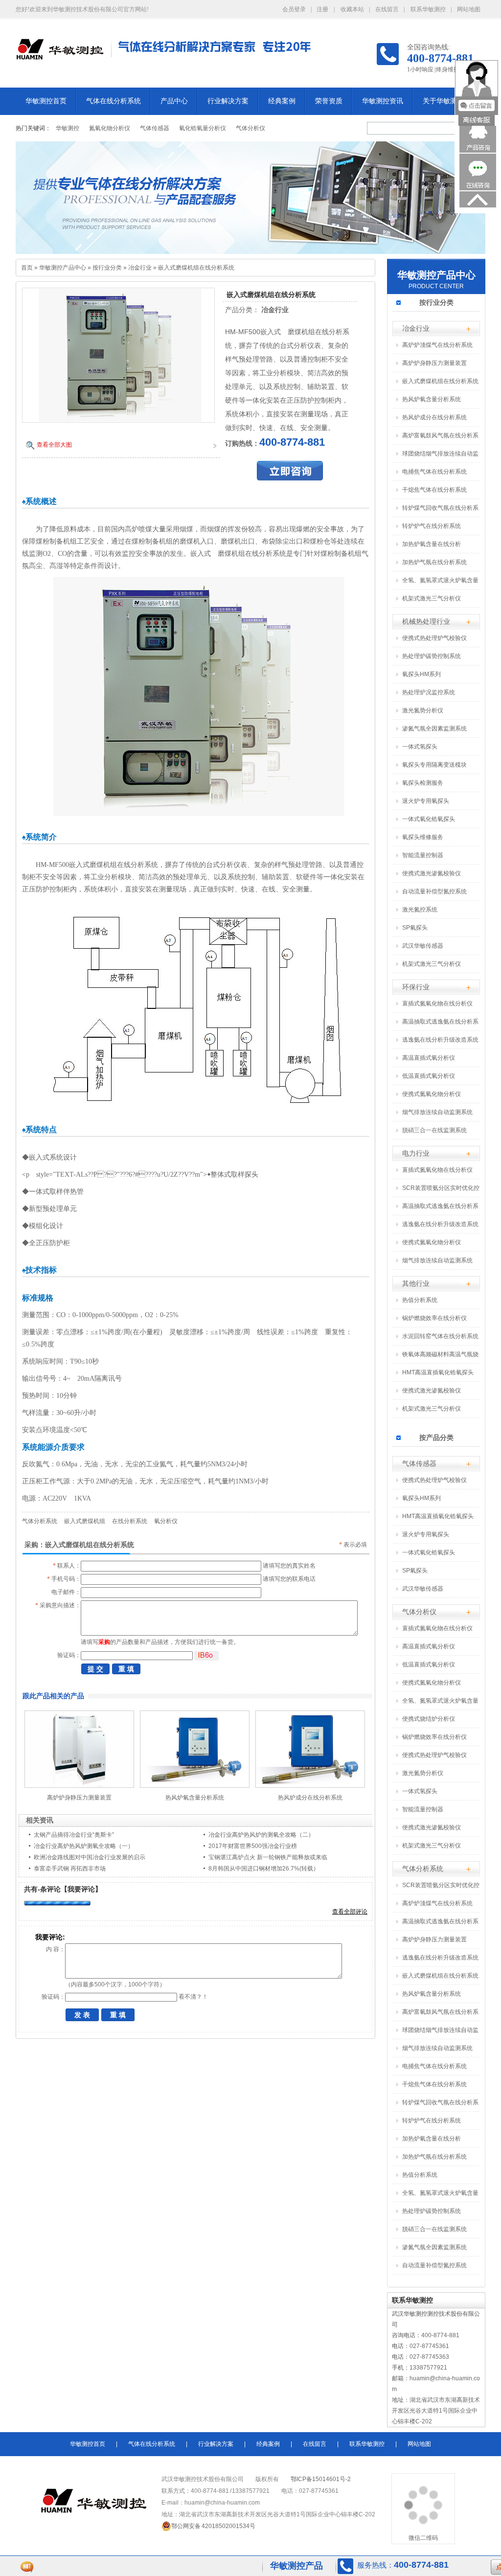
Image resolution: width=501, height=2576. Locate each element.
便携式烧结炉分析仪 (429, 1719)
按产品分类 (436, 1437)
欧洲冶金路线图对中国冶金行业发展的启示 (90, 1857)
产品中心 (174, 101)
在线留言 (387, 9)
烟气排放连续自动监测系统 (437, 1112)
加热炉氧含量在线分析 (432, 544)
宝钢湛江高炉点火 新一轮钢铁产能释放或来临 (268, 1857)
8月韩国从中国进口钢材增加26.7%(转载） (264, 1869)
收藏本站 (352, 9)
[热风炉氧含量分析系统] (195, 1786)
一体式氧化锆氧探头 (429, 819)
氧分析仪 (166, 1521)
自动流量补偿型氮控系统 (434, 891)
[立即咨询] (290, 478)
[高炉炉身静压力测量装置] (79, 1786)
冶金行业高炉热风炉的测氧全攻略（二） (261, 1835)
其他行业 (416, 1283)
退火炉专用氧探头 (426, 801)
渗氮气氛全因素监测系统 (434, 729)
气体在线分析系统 (114, 101)
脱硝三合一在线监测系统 (434, 1130)
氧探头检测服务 (423, 783)
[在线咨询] (478, 188)
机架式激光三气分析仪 (432, 598)
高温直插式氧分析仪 (429, 1058)
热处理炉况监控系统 (429, 692)
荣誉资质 (329, 101)
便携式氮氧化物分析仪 (432, 1094)
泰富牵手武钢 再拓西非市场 (70, 1869)
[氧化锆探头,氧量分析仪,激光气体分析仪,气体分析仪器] (250, 198)
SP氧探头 (415, 928)
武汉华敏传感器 (423, 946)
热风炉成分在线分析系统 (310, 1798)
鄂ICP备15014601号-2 (321, 2479)
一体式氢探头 (420, 747)
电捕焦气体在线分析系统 (434, 472)
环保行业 (416, 987)
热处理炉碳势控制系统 (432, 656)
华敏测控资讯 (383, 101)
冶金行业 (140, 268)
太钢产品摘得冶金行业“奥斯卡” (74, 1835)
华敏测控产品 (296, 2566)
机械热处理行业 (426, 621)
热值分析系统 (420, 1300)
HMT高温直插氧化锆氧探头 (438, 1372)
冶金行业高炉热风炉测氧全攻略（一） (84, 1846)
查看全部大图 (54, 445)
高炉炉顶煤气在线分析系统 (437, 345)
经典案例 (282, 101)
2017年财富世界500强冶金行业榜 (253, 1846)
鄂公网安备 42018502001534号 (213, 2526)
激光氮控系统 (420, 910)
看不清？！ (193, 1997)
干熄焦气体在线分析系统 (434, 490)
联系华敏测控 (428, 9)
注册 (322, 9)
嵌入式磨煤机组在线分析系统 (196, 268)
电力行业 (416, 1153)
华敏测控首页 (46, 101)
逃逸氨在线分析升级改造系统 (440, 1040)
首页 (27, 268)
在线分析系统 (130, 1521)
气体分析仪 (250, 128)
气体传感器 (155, 128)
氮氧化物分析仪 (110, 128)
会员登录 (294, 9)
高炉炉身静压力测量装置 (79, 1798)
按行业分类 (107, 268)
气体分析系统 (40, 1521)
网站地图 (469, 9)
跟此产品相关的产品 (53, 1696)
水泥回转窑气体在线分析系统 (440, 1336)
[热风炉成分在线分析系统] (310, 1786)
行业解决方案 (228, 101)
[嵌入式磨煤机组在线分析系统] (118, 420)
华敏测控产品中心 (63, 268)
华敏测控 (68, 128)
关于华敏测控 (443, 101)
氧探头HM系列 (421, 674)
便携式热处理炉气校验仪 (434, 638)
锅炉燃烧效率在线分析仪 (434, 1318)
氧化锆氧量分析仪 (203, 128)
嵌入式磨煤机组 (85, 1521)
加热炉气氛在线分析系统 (434, 562)
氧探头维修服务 (423, 837)
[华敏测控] (60, 55)
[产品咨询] (478, 151)
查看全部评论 (350, 1912)
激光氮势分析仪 (423, 710)
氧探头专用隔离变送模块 (434, 765)
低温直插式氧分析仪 (429, 1076)
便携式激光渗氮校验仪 (432, 873)
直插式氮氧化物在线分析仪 (437, 1003)
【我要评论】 (81, 1889)
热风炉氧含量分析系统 (195, 1798)
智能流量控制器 (423, 855)
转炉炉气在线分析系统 (432, 526)
